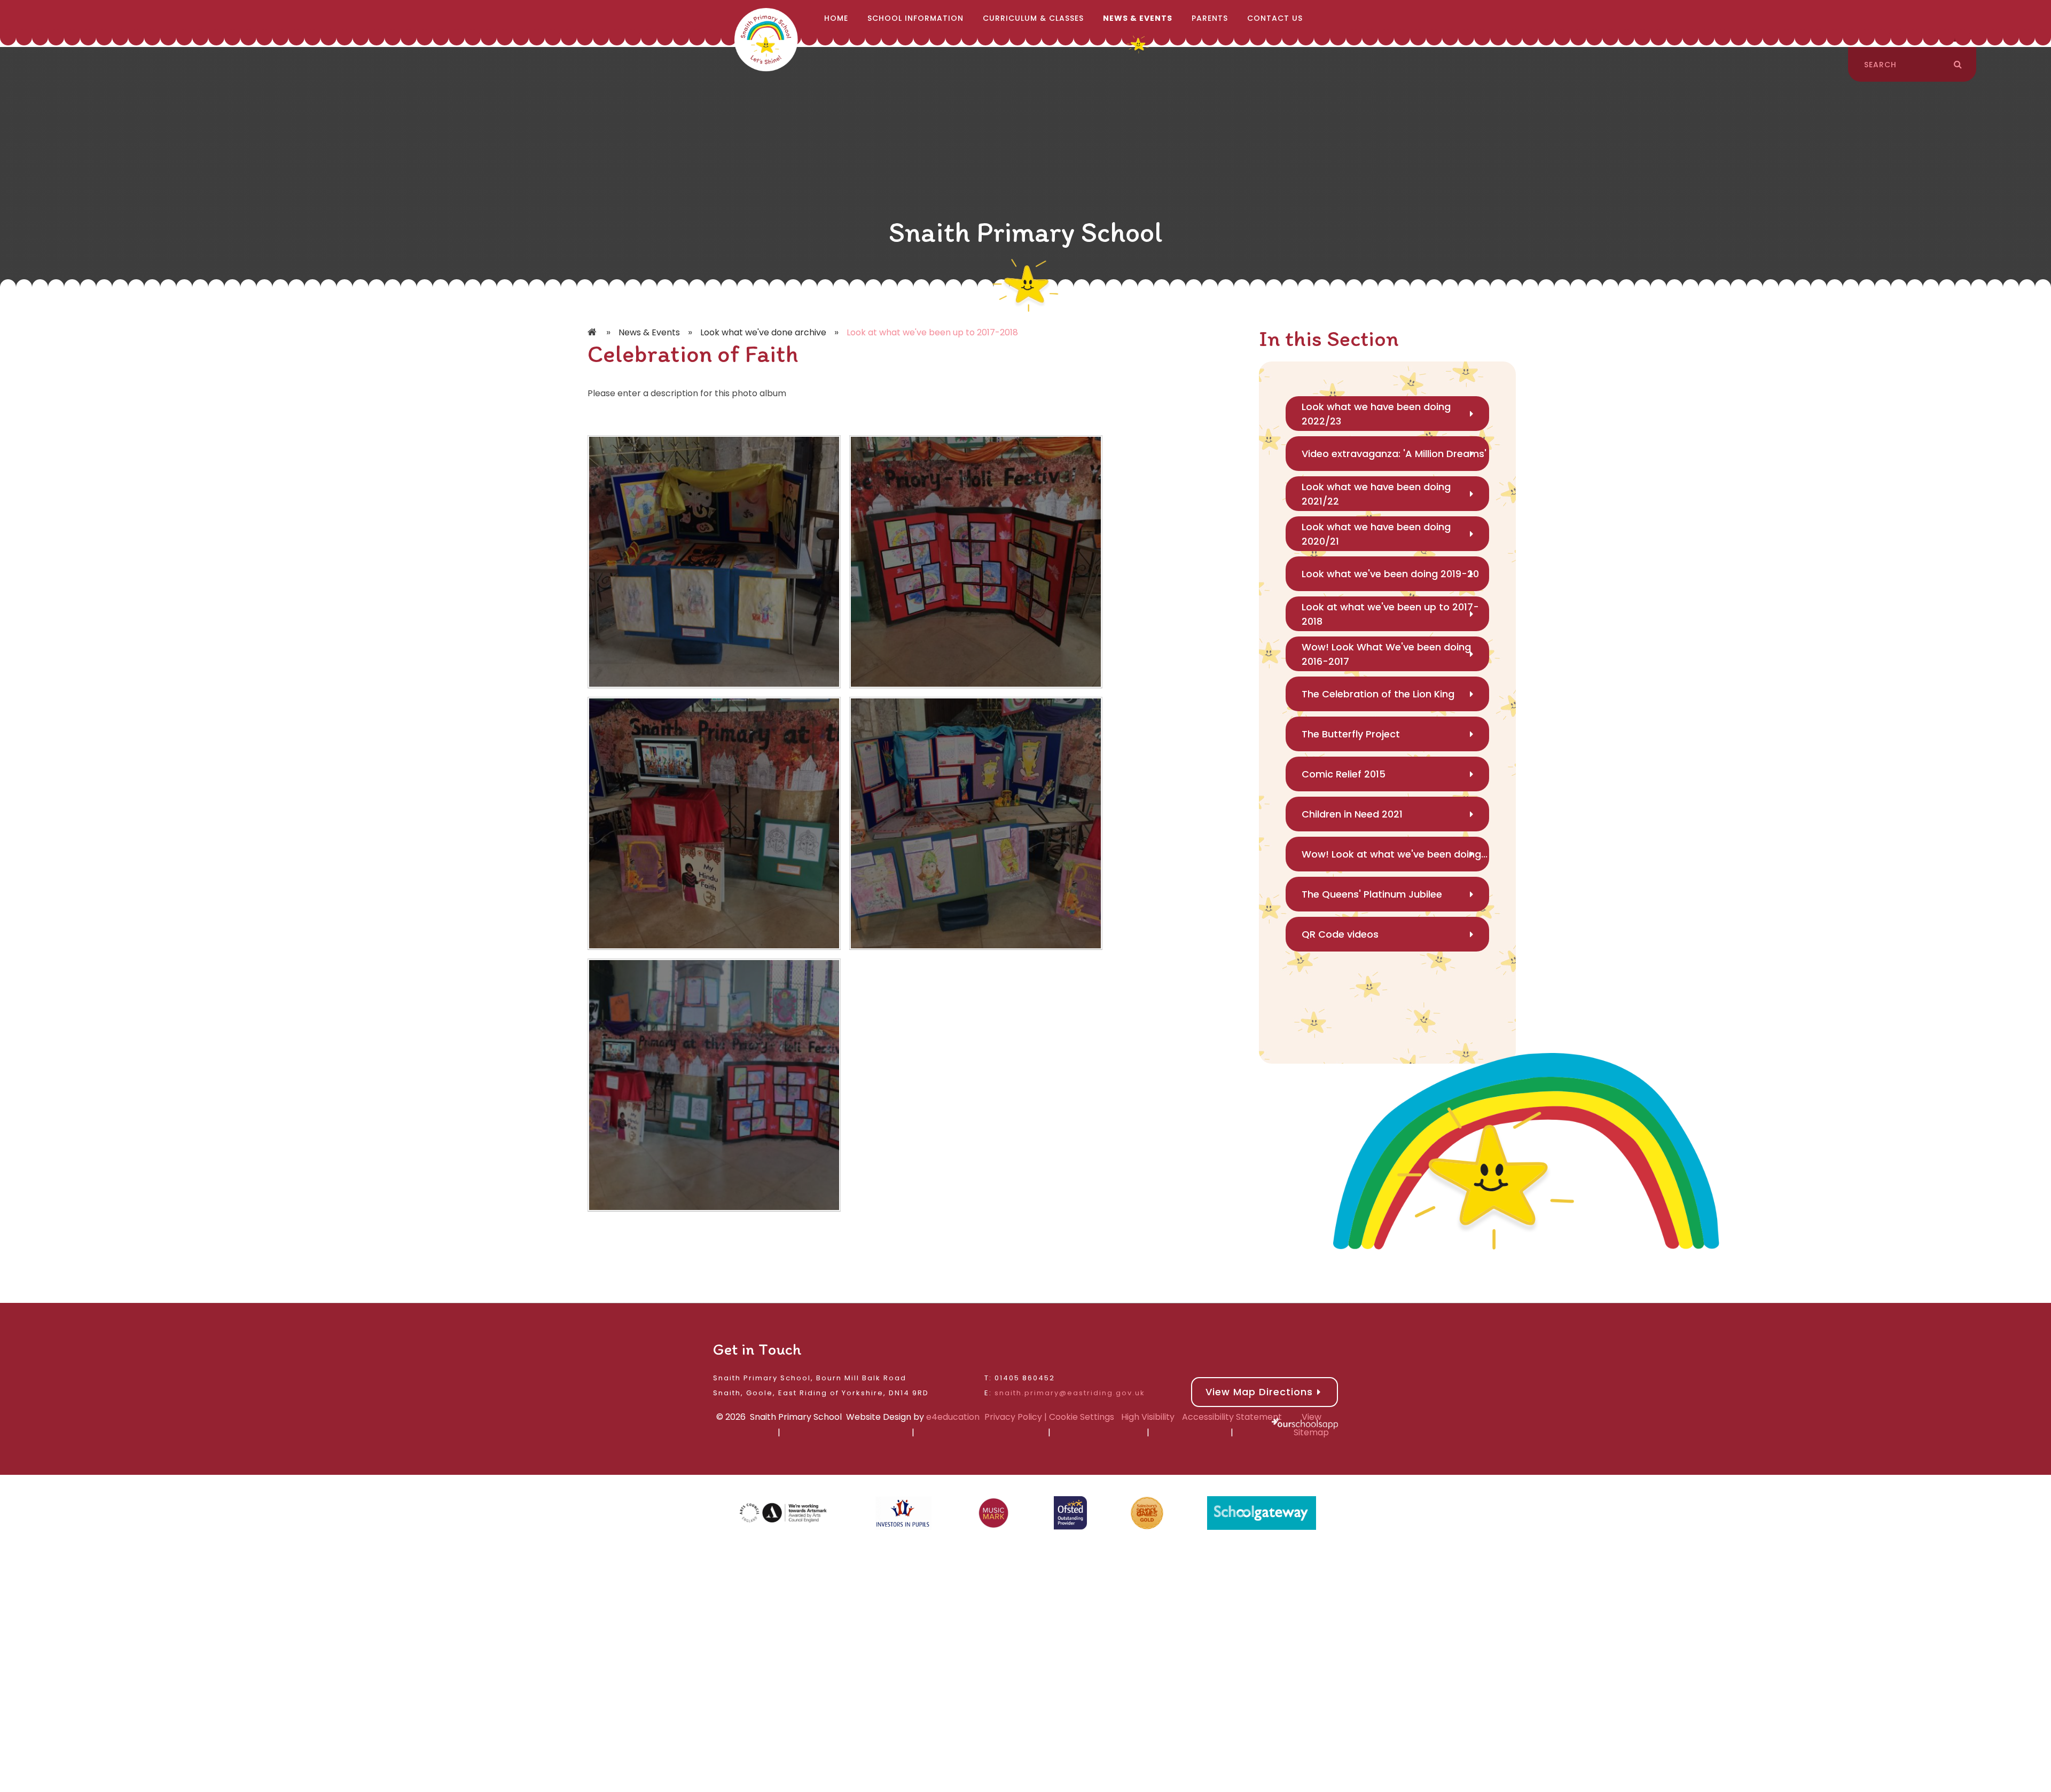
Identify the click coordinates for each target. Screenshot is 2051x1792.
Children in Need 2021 (1352, 814)
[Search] (1958, 65)
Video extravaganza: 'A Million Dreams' (1394, 454)
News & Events (649, 332)
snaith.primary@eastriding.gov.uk (1070, 1393)
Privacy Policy (1013, 1417)
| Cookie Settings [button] (1078, 1417)
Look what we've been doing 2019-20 (1390, 574)
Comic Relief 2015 (1344, 774)
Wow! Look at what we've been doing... (1395, 854)
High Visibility (1148, 1417)
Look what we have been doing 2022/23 (1376, 414)
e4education (953, 1417)
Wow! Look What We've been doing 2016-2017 (1386, 654)
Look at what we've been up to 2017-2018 (932, 332)
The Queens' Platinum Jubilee (1372, 894)
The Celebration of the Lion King (1378, 694)
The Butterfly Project (1351, 734)
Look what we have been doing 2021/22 (1376, 494)
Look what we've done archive (763, 332)
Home (593, 333)
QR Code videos (1340, 934)
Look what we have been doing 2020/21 (1376, 534)
